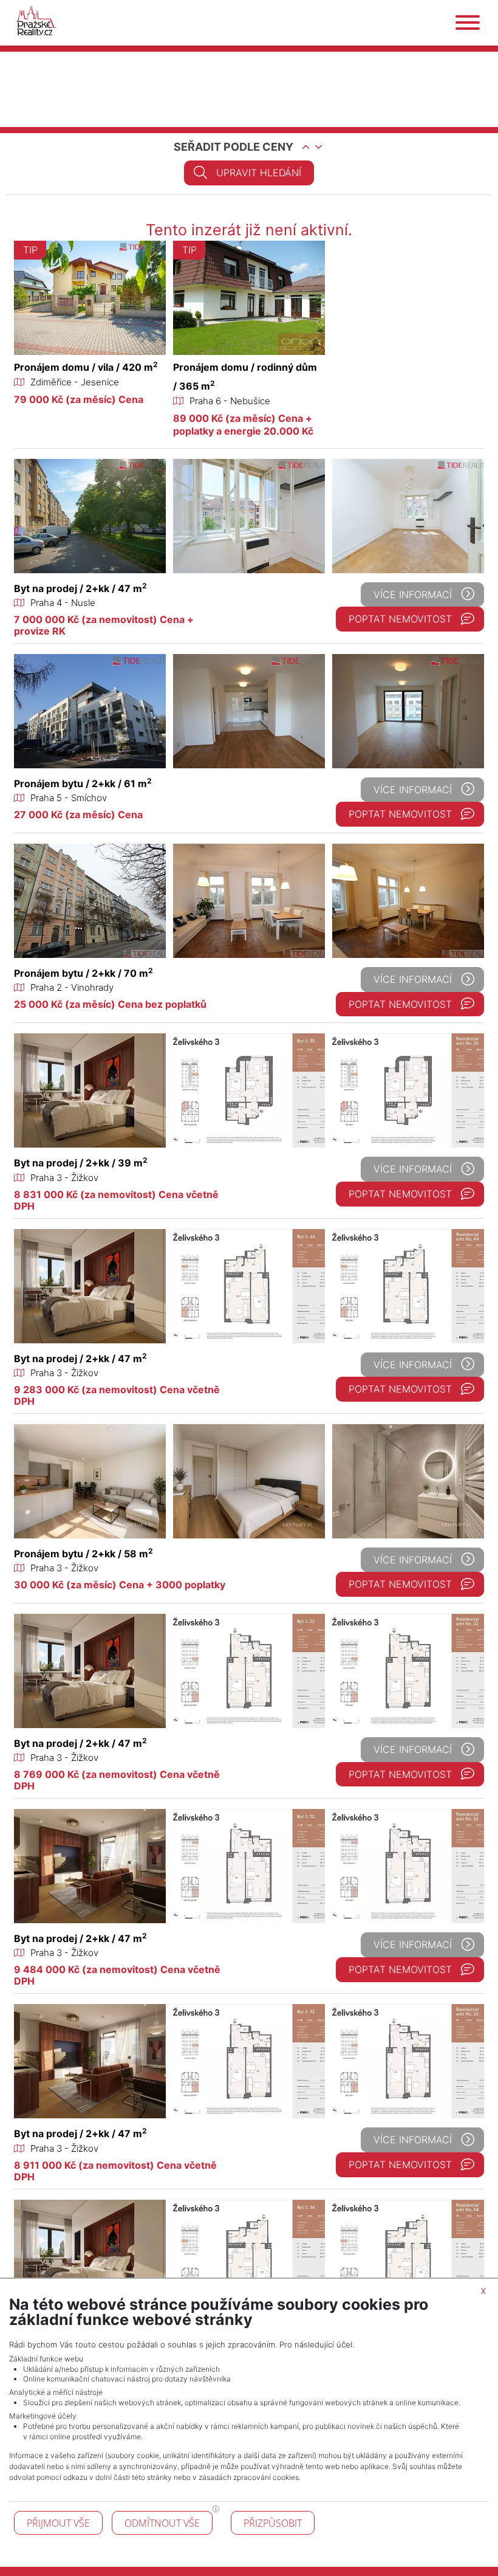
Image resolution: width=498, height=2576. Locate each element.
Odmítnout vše (162, 2523)
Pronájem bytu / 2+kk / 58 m (84, 1554)
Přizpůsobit (273, 2523)
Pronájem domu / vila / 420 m (86, 367)
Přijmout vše (58, 2523)
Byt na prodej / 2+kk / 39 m (81, 1163)
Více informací (413, 594)
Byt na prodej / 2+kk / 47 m (80, 588)
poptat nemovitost (400, 619)
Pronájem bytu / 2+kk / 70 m (84, 973)
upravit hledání (259, 173)
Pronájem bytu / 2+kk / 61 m (83, 783)
